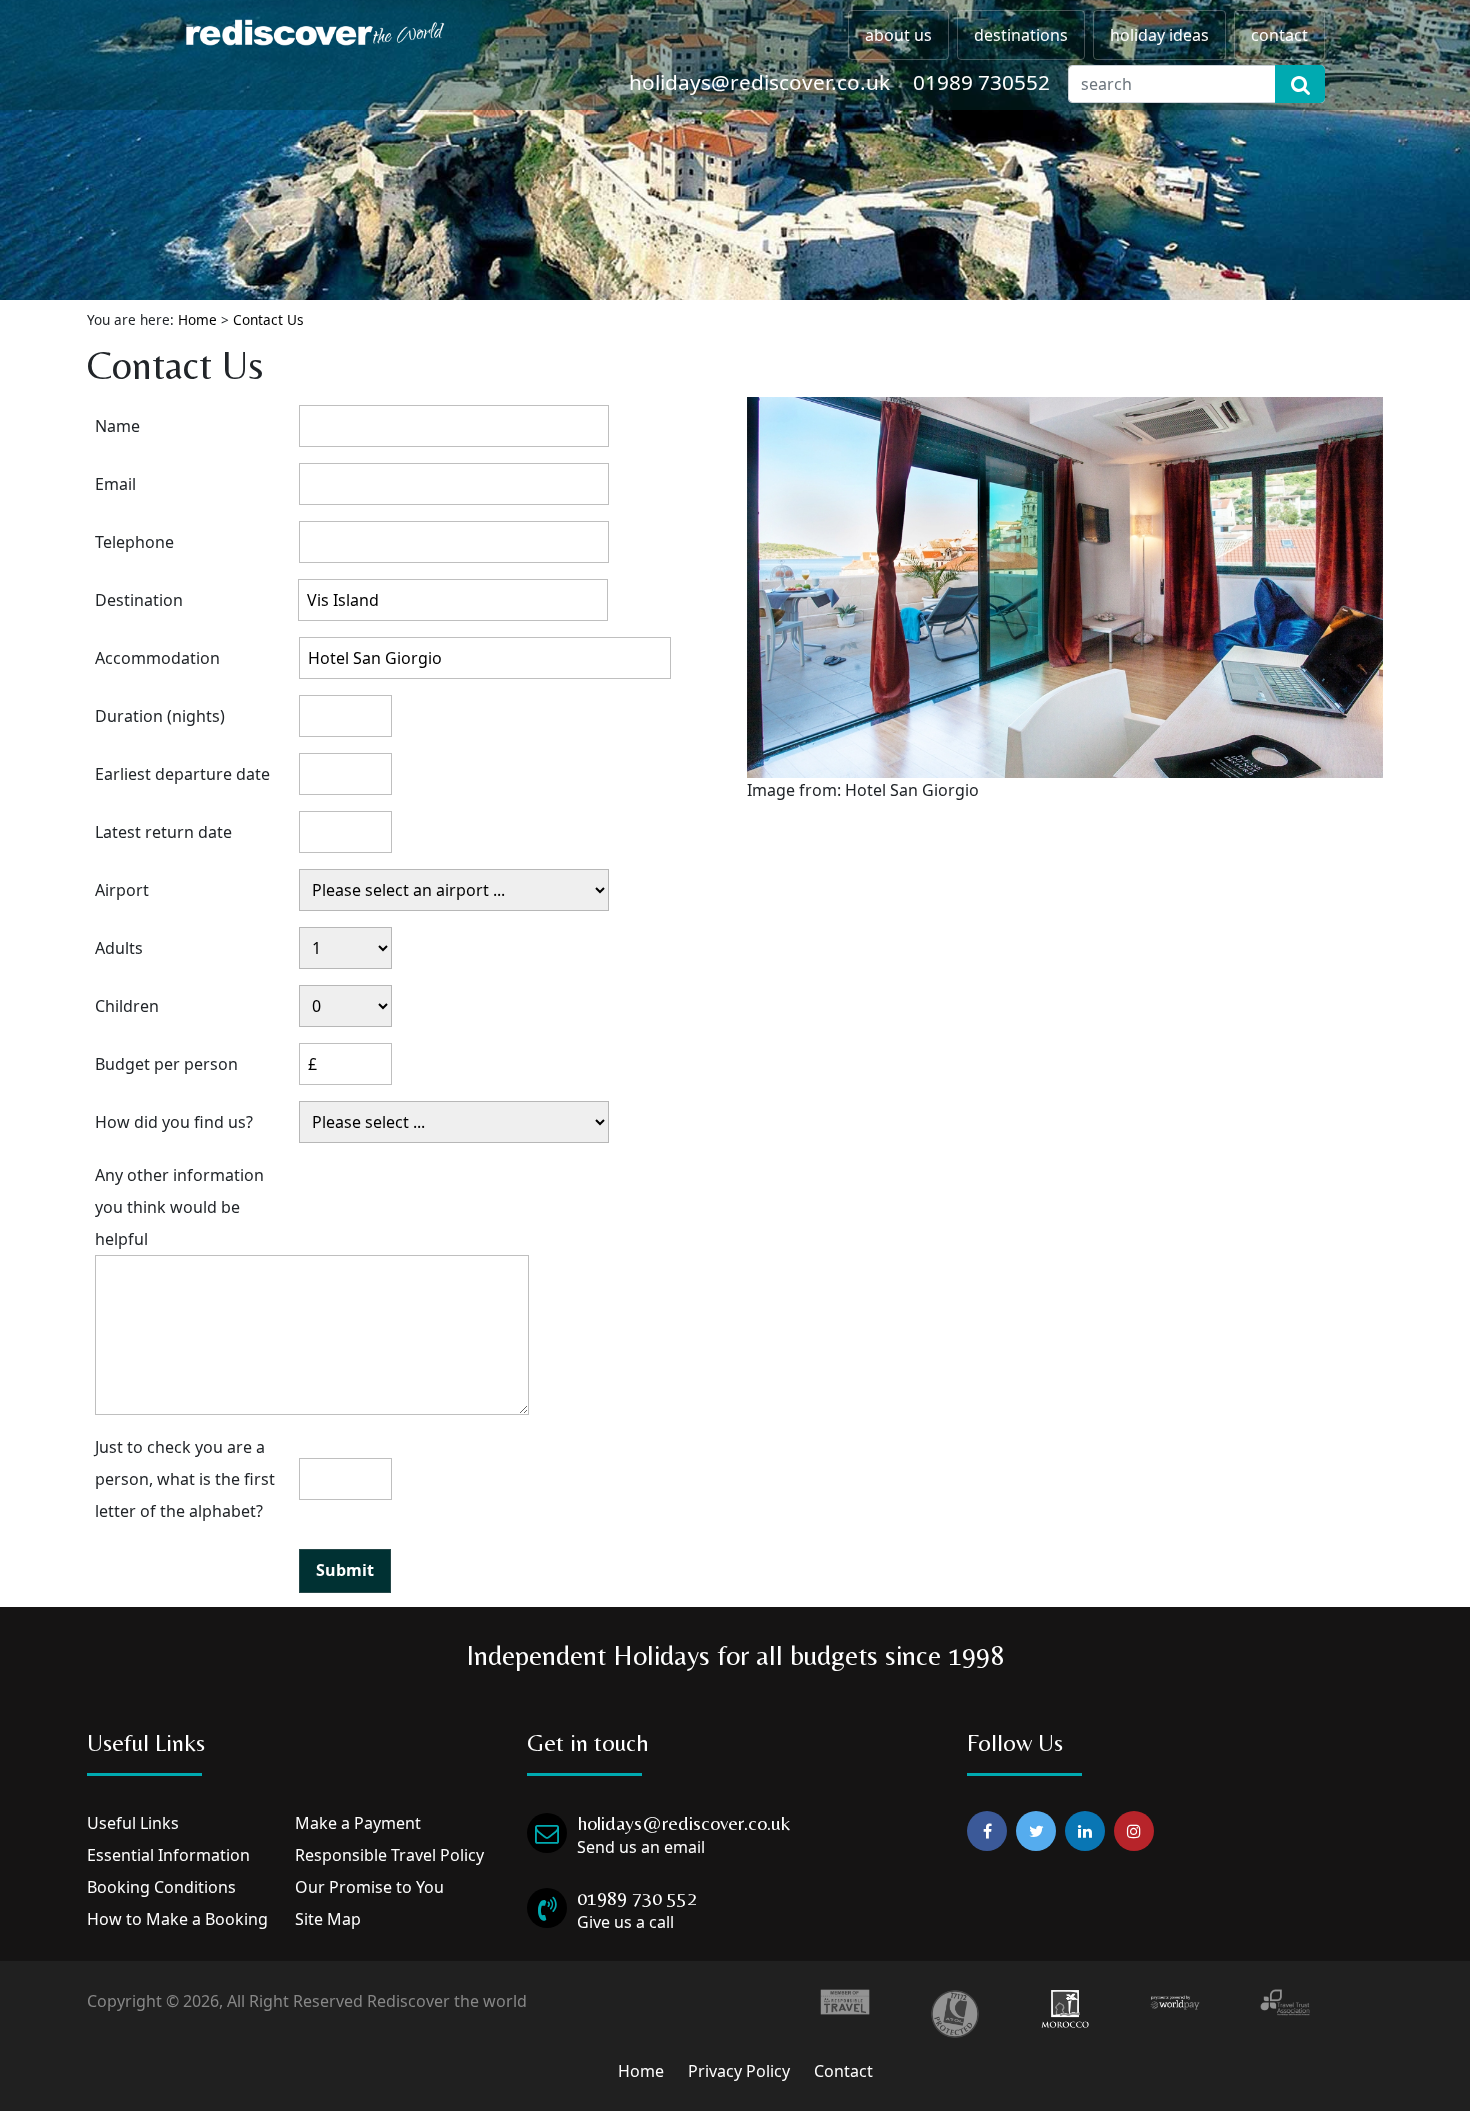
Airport (122, 890)
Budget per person (166, 1064)
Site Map (328, 1919)
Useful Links (133, 1823)
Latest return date (163, 832)
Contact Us (268, 319)
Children (127, 1006)
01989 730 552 (637, 1897)
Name (117, 426)
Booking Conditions (161, 1887)
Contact (843, 2071)
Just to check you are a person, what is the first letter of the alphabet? (185, 1479)
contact (1279, 35)
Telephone (134, 542)
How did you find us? (174, 1122)
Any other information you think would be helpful (179, 1207)
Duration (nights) (160, 716)
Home (197, 319)
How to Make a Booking (177, 1919)
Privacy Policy (739, 2071)
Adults (119, 948)
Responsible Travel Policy (389, 1855)
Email (115, 484)
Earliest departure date (182, 774)
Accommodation (157, 658)
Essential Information (168, 1855)
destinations (1021, 35)
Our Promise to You (369, 1887)
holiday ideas (1159, 35)
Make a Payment (358, 1823)
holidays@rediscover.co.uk (759, 82)
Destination (139, 600)
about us (898, 35)
